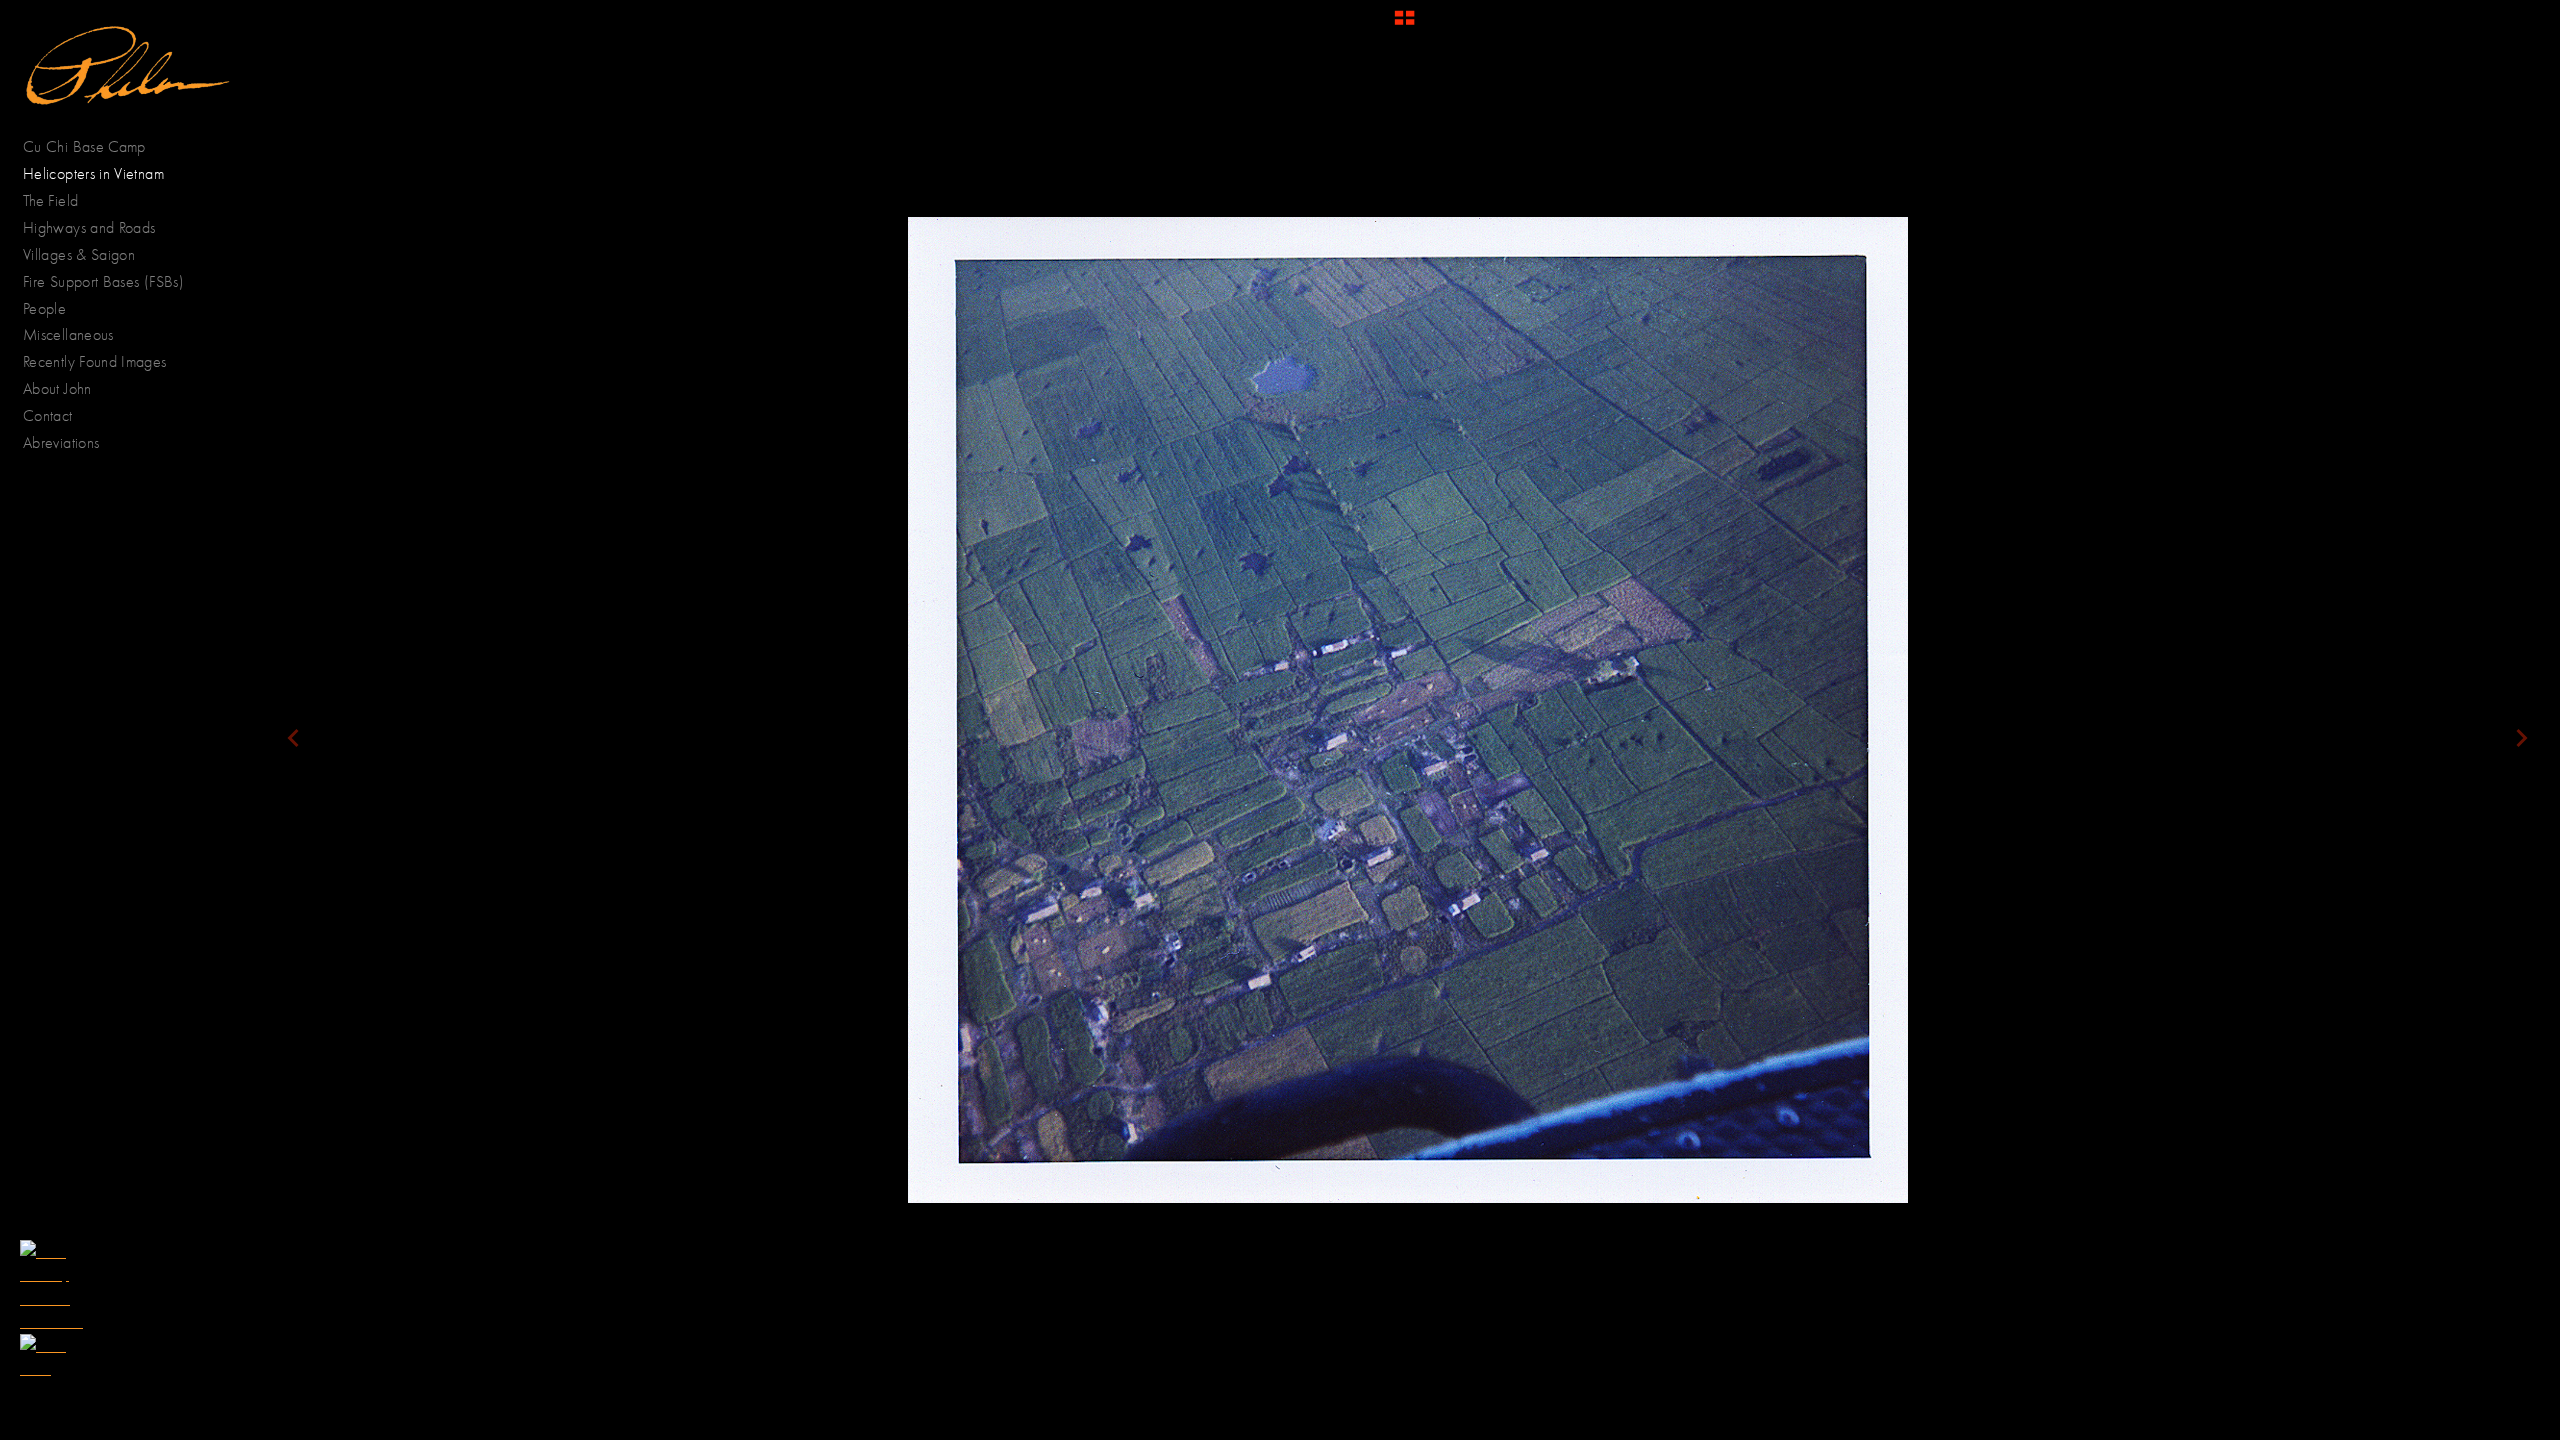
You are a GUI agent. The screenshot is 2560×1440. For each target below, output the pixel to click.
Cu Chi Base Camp (84, 146)
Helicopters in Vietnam (93, 173)
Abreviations (61, 442)
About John (57, 388)
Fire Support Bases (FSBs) (103, 281)
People (47, 308)
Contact (48, 415)
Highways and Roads (89, 227)
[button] (1404, 25)
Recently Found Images (95, 361)
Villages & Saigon (79, 254)
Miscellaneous (68, 334)
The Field (50, 200)
